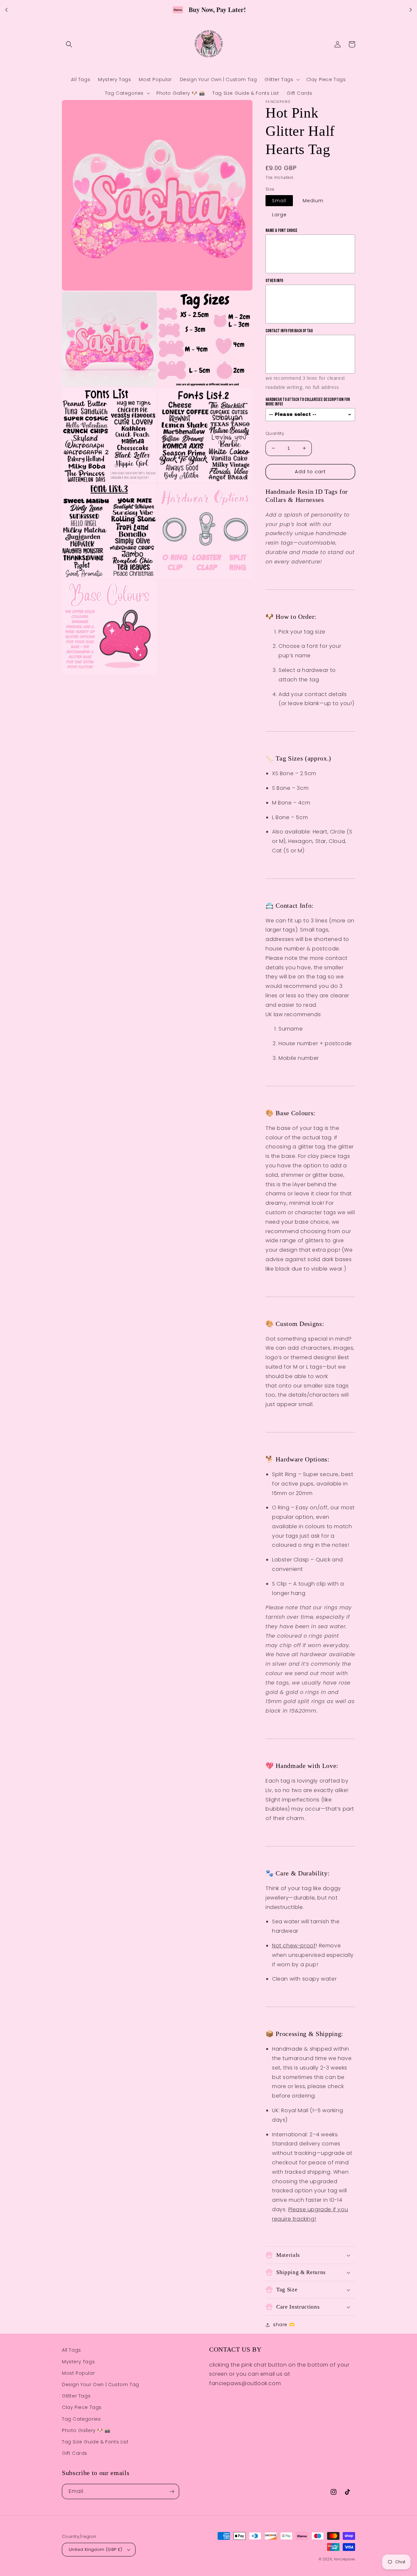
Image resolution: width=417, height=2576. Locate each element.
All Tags (72, 2350)
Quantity (275, 433)
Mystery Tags (78, 2362)
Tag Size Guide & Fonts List (95, 2442)
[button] (69, 44)
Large (279, 215)
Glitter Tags (76, 2396)
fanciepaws (345, 2559)
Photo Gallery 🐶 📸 (86, 2430)
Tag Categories (81, 2419)
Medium (313, 201)
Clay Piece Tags (82, 2407)
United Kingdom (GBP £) (96, 2549)
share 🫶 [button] (284, 2325)
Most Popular (78, 2373)
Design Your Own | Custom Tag (101, 2384)
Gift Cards (75, 2453)
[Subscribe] (172, 2491)
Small (279, 201)
